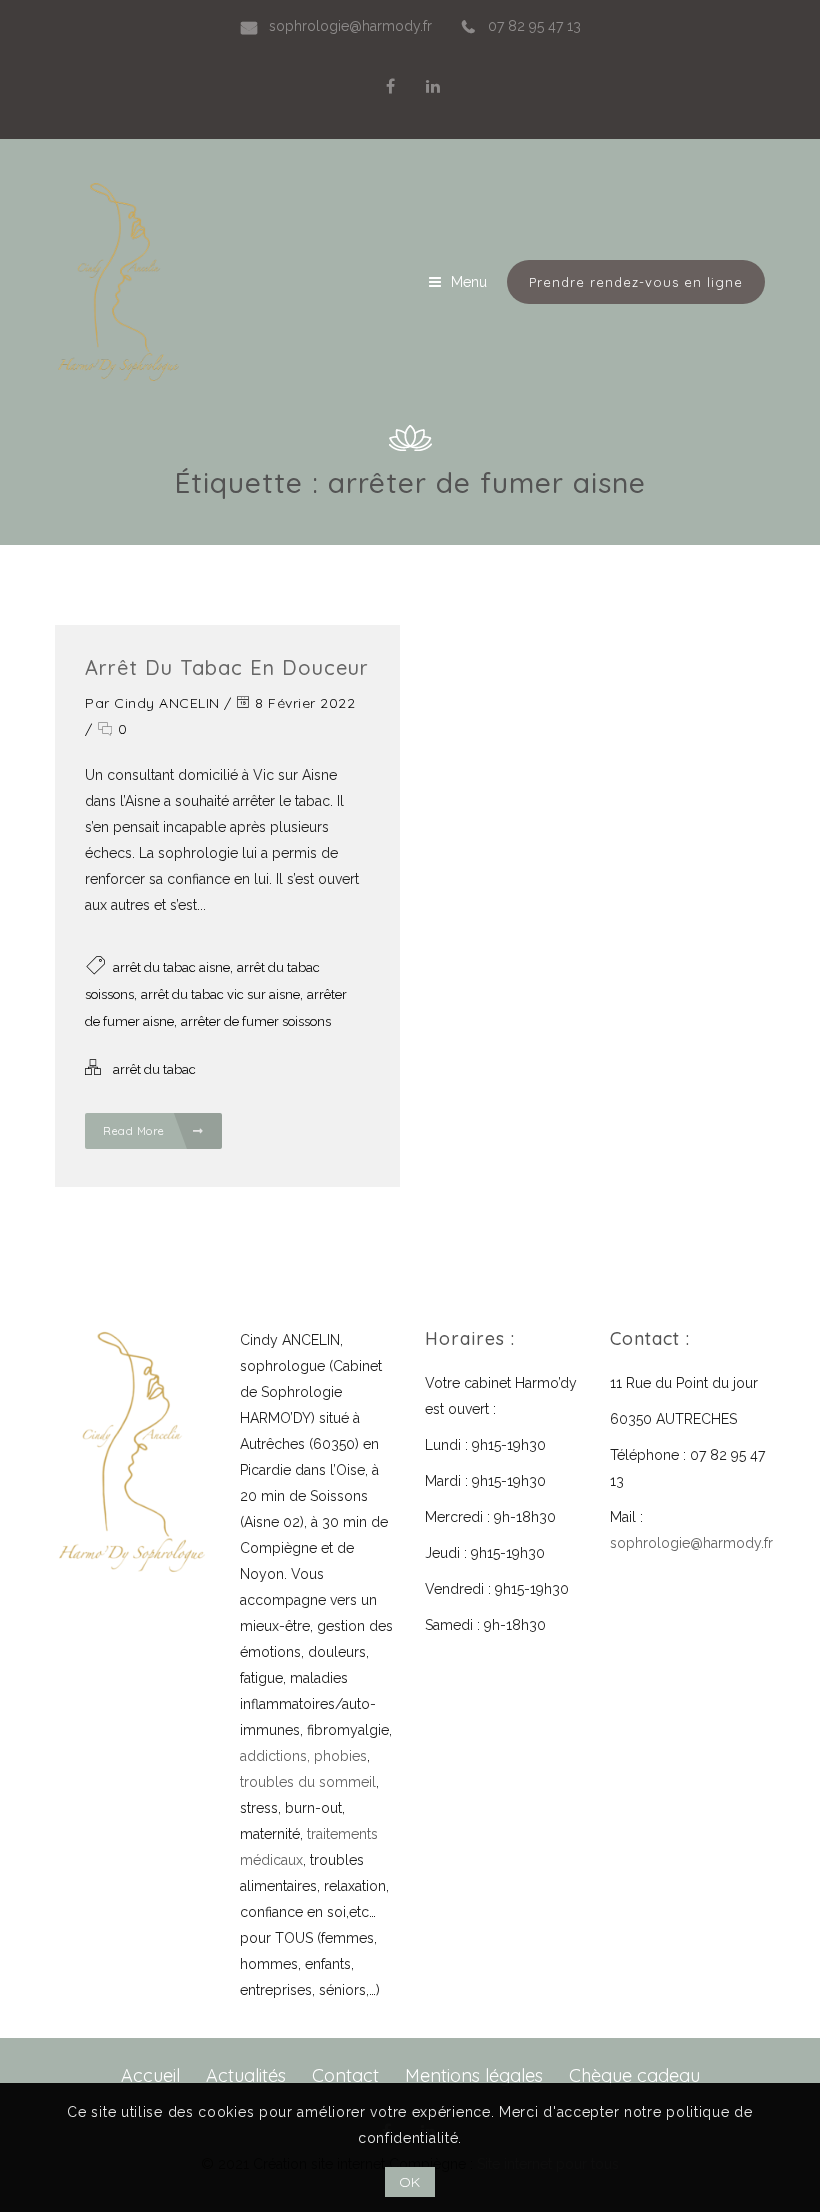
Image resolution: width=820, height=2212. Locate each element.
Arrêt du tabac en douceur (227, 667)
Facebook (391, 86)
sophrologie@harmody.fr (691, 1543)
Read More (135, 1131)
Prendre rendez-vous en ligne (636, 282)
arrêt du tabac (154, 1069)
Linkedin (433, 86)
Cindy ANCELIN (167, 703)
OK (410, 2182)
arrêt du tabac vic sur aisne (220, 994)
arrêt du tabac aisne (171, 967)
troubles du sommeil (308, 1782)
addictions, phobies (303, 1756)
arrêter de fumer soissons (256, 1021)
